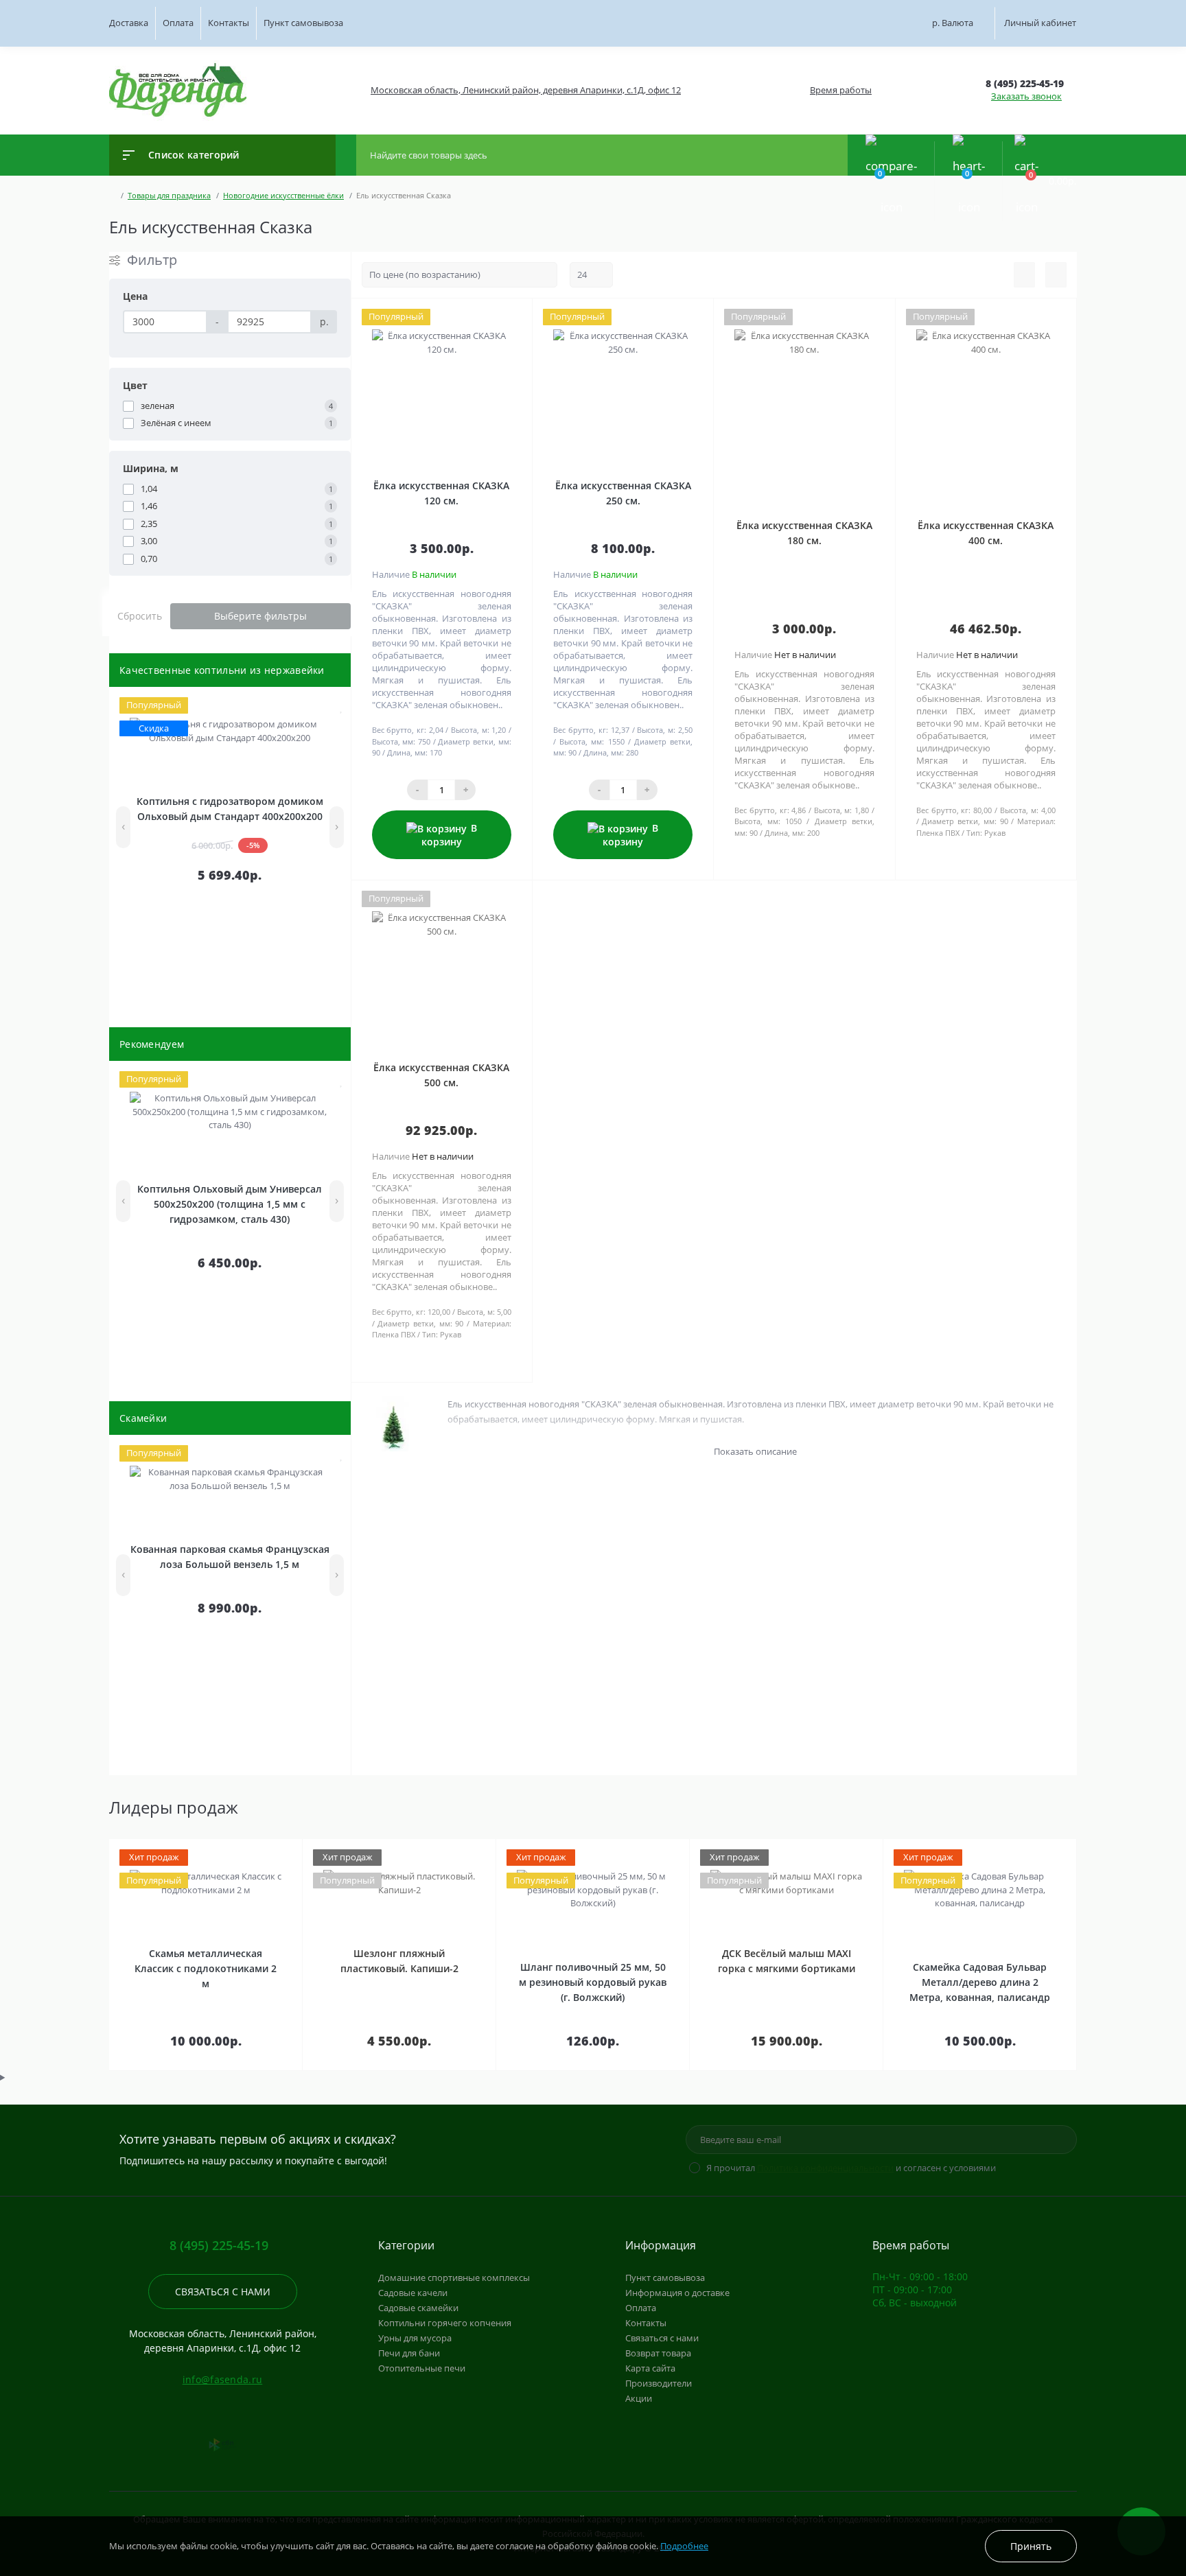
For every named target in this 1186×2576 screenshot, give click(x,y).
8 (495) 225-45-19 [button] (219, 2246)
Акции (639, 2398)
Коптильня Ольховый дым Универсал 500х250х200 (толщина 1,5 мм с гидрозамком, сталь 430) (230, 1204)
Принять (1031, 2546)
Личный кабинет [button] (1040, 23)
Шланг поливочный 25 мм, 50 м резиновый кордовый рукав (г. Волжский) (593, 1982)
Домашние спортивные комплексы (454, 2278)
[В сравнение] (328, 706)
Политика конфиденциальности (825, 2168)
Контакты (229, 23)
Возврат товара (658, 2353)
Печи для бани (409, 2353)
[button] (525, 90)
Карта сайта (650, 2368)
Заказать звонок (1026, 96)
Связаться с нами (223, 2292)
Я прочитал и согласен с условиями (851, 2168)
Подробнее (684, 2546)
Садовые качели (413, 2293)
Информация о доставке (677, 2293)
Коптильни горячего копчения (445, 2323)
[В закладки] (342, 706)
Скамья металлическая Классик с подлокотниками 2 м (206, 1968)
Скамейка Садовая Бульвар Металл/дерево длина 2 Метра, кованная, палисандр (980, 1982)
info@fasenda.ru (223, 2379)
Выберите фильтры (260, 616)
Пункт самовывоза (303, 23)
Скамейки (143, 1418)
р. (953, 23)
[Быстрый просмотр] (312, 706)
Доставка (129, 23)
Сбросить (140, 616)
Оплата (178, 23)
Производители (659, 2383)
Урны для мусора (415, 2338)
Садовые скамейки (418, 2308)
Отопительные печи (422, 2368)
